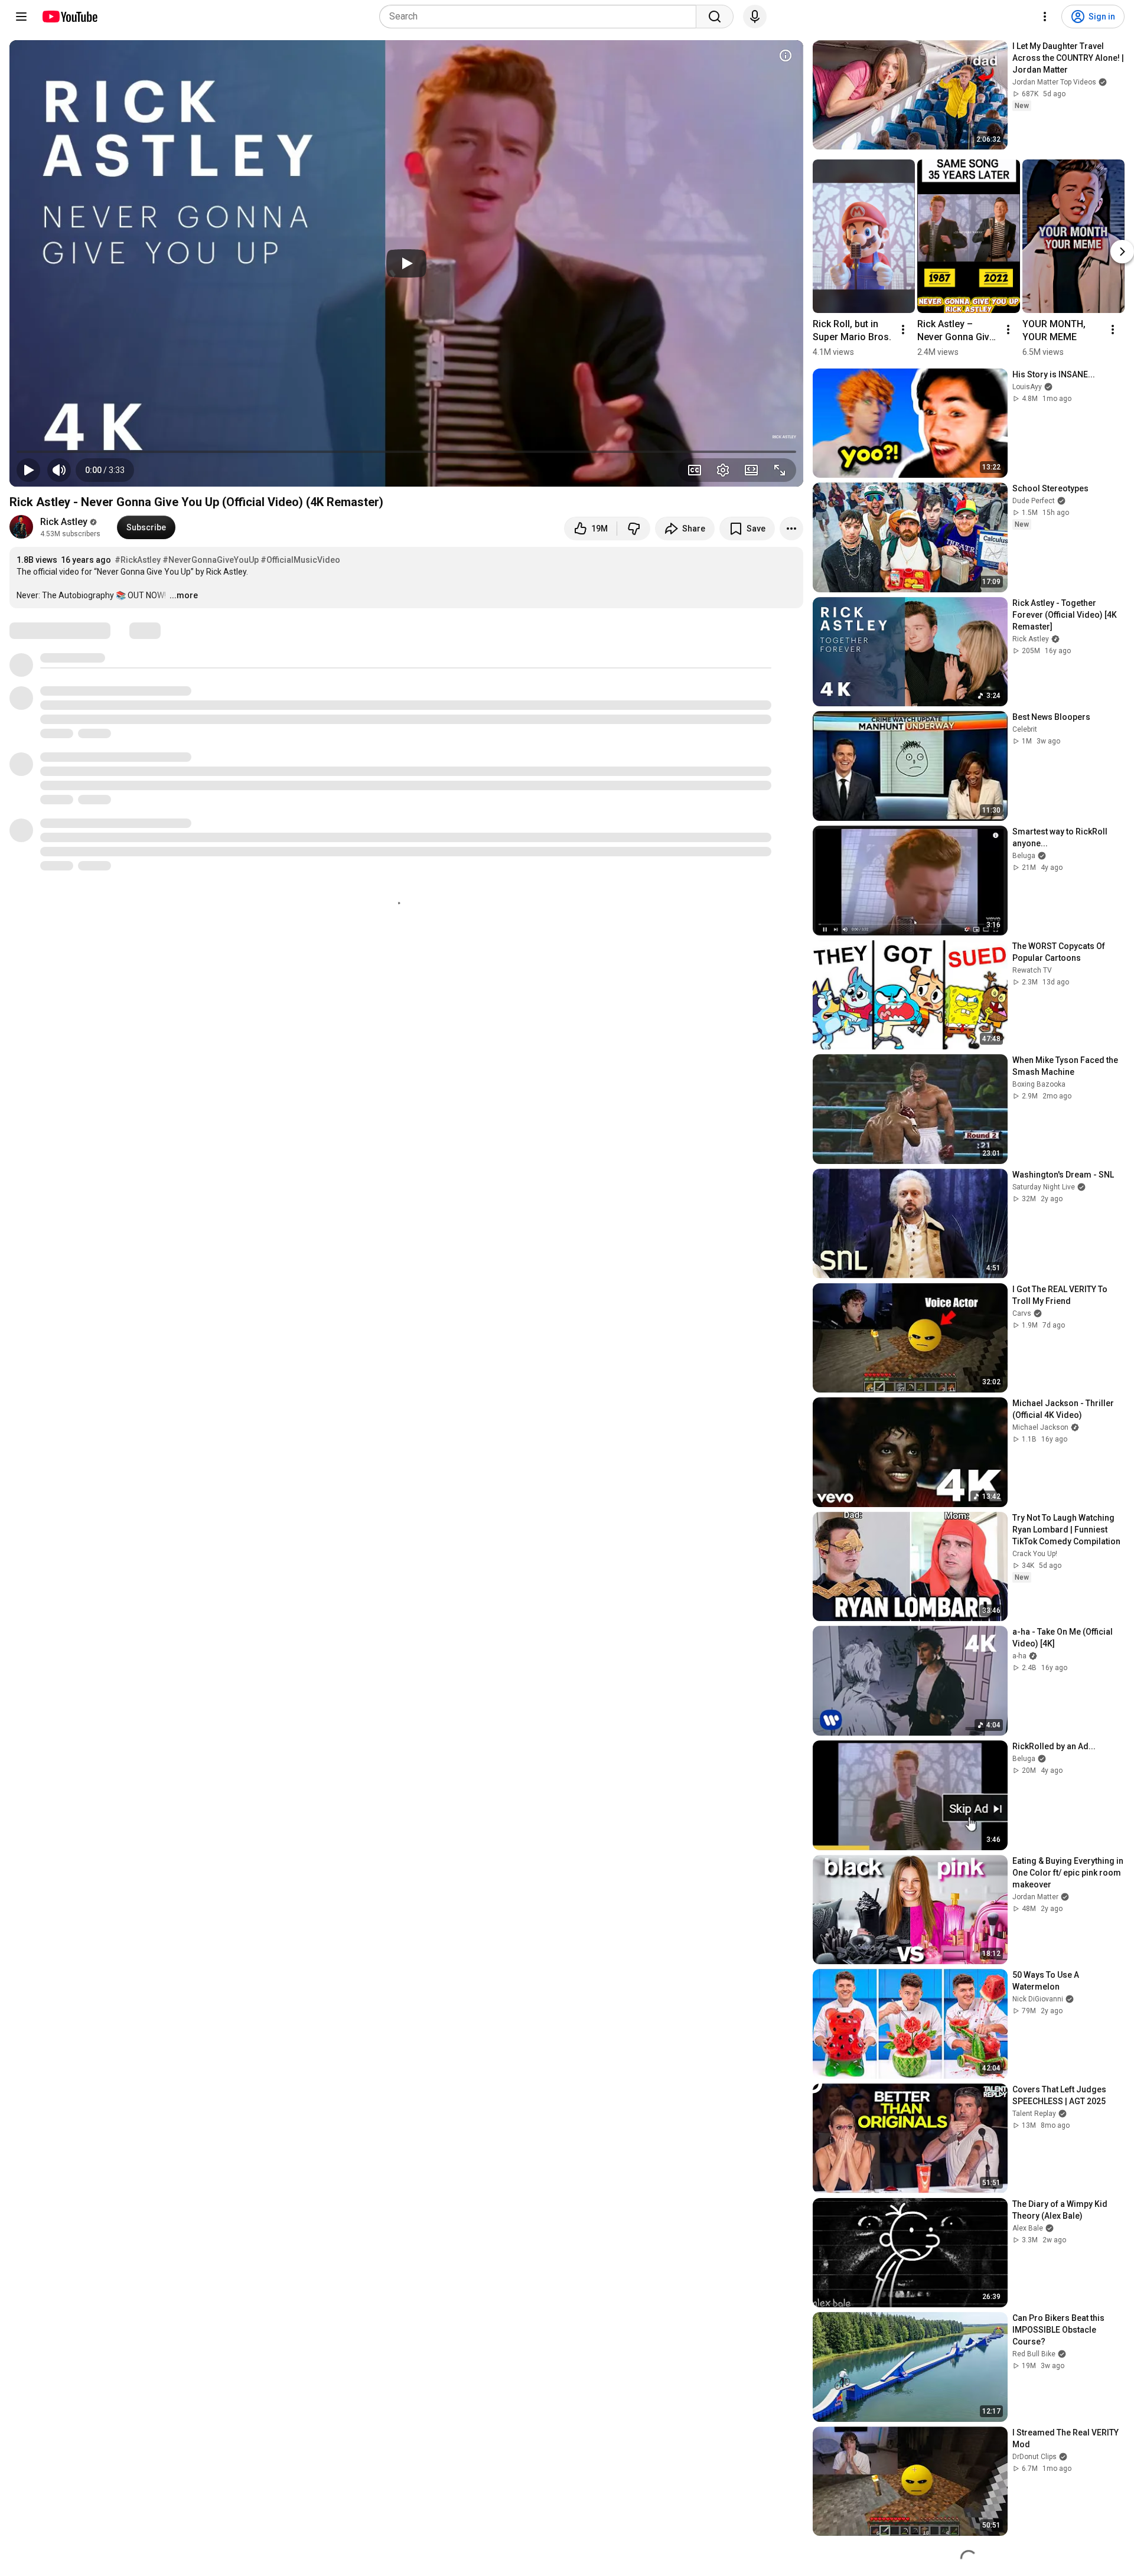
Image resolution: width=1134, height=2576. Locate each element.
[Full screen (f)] (780, 470)
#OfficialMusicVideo (300, 560)
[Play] (406, 263)
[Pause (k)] (28, 470)
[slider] (406, 452)
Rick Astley (64, 522)
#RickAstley (138, 560)
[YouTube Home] (69, 17)
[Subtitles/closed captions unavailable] (695, 470)
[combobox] (541, 17)
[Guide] (21, 17)
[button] (105, 470)
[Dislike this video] (634, 529)
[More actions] (791, 529)
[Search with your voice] (755, 17)
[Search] (715, 17)
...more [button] (184, 595)
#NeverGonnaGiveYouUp (211, 560)
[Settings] (1045, 17)
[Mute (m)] (59, 470)
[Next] (1122, 252)
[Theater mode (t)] (751, 470)
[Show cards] (786, 56)
